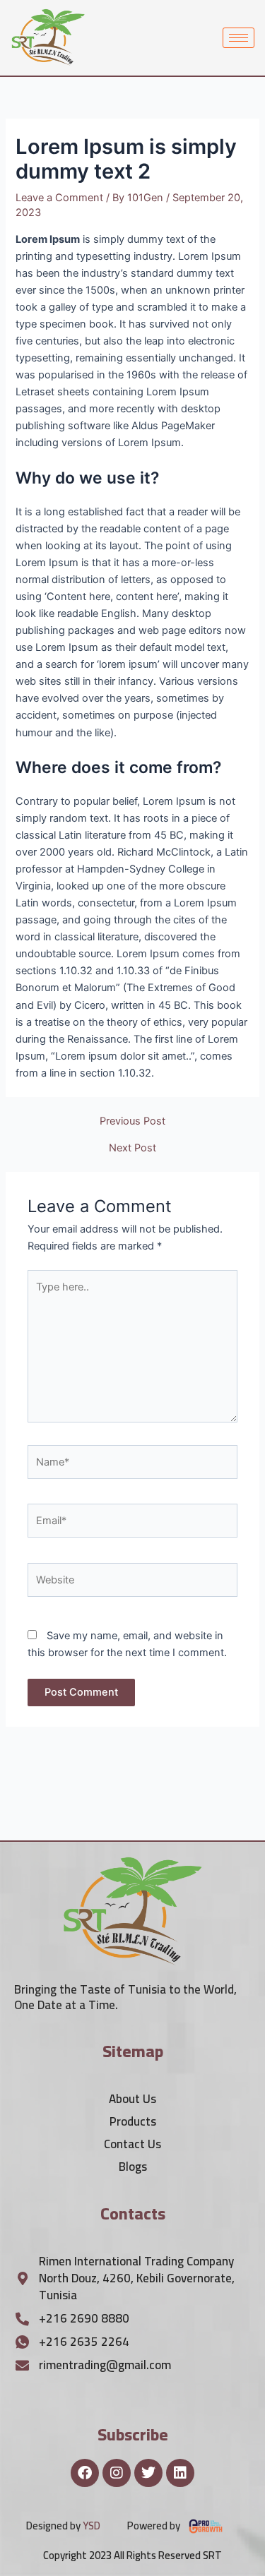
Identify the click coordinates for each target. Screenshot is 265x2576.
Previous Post (132, 1121)
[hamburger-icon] (238, 38)
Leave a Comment (59, 198)
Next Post (132, 1148)
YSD (92, 2526)
